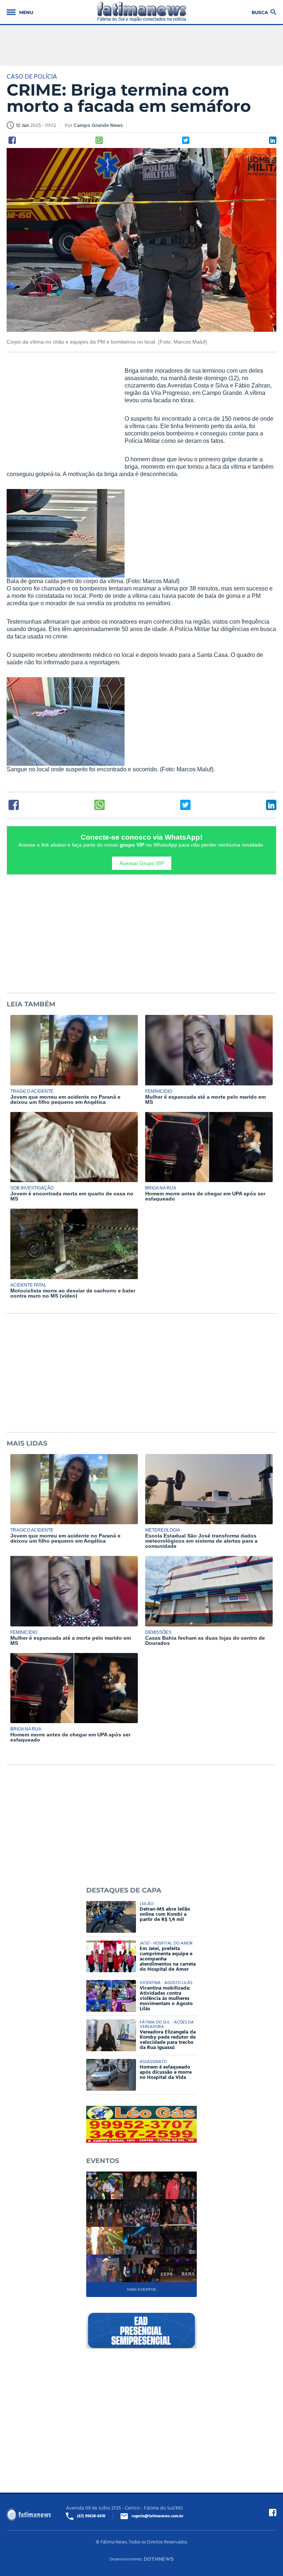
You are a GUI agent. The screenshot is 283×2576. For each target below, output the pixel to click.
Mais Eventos (141, 2289)
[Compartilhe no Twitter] (186, 140)
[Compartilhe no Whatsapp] (99, 140)
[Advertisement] (62, 415)
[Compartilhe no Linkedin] (273, 140)
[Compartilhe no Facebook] (12, 140)
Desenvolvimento (126, 2559)
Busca (260, 12)
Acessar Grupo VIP (142, 863)
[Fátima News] (142, 12)
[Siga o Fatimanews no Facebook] (273, 2513)
